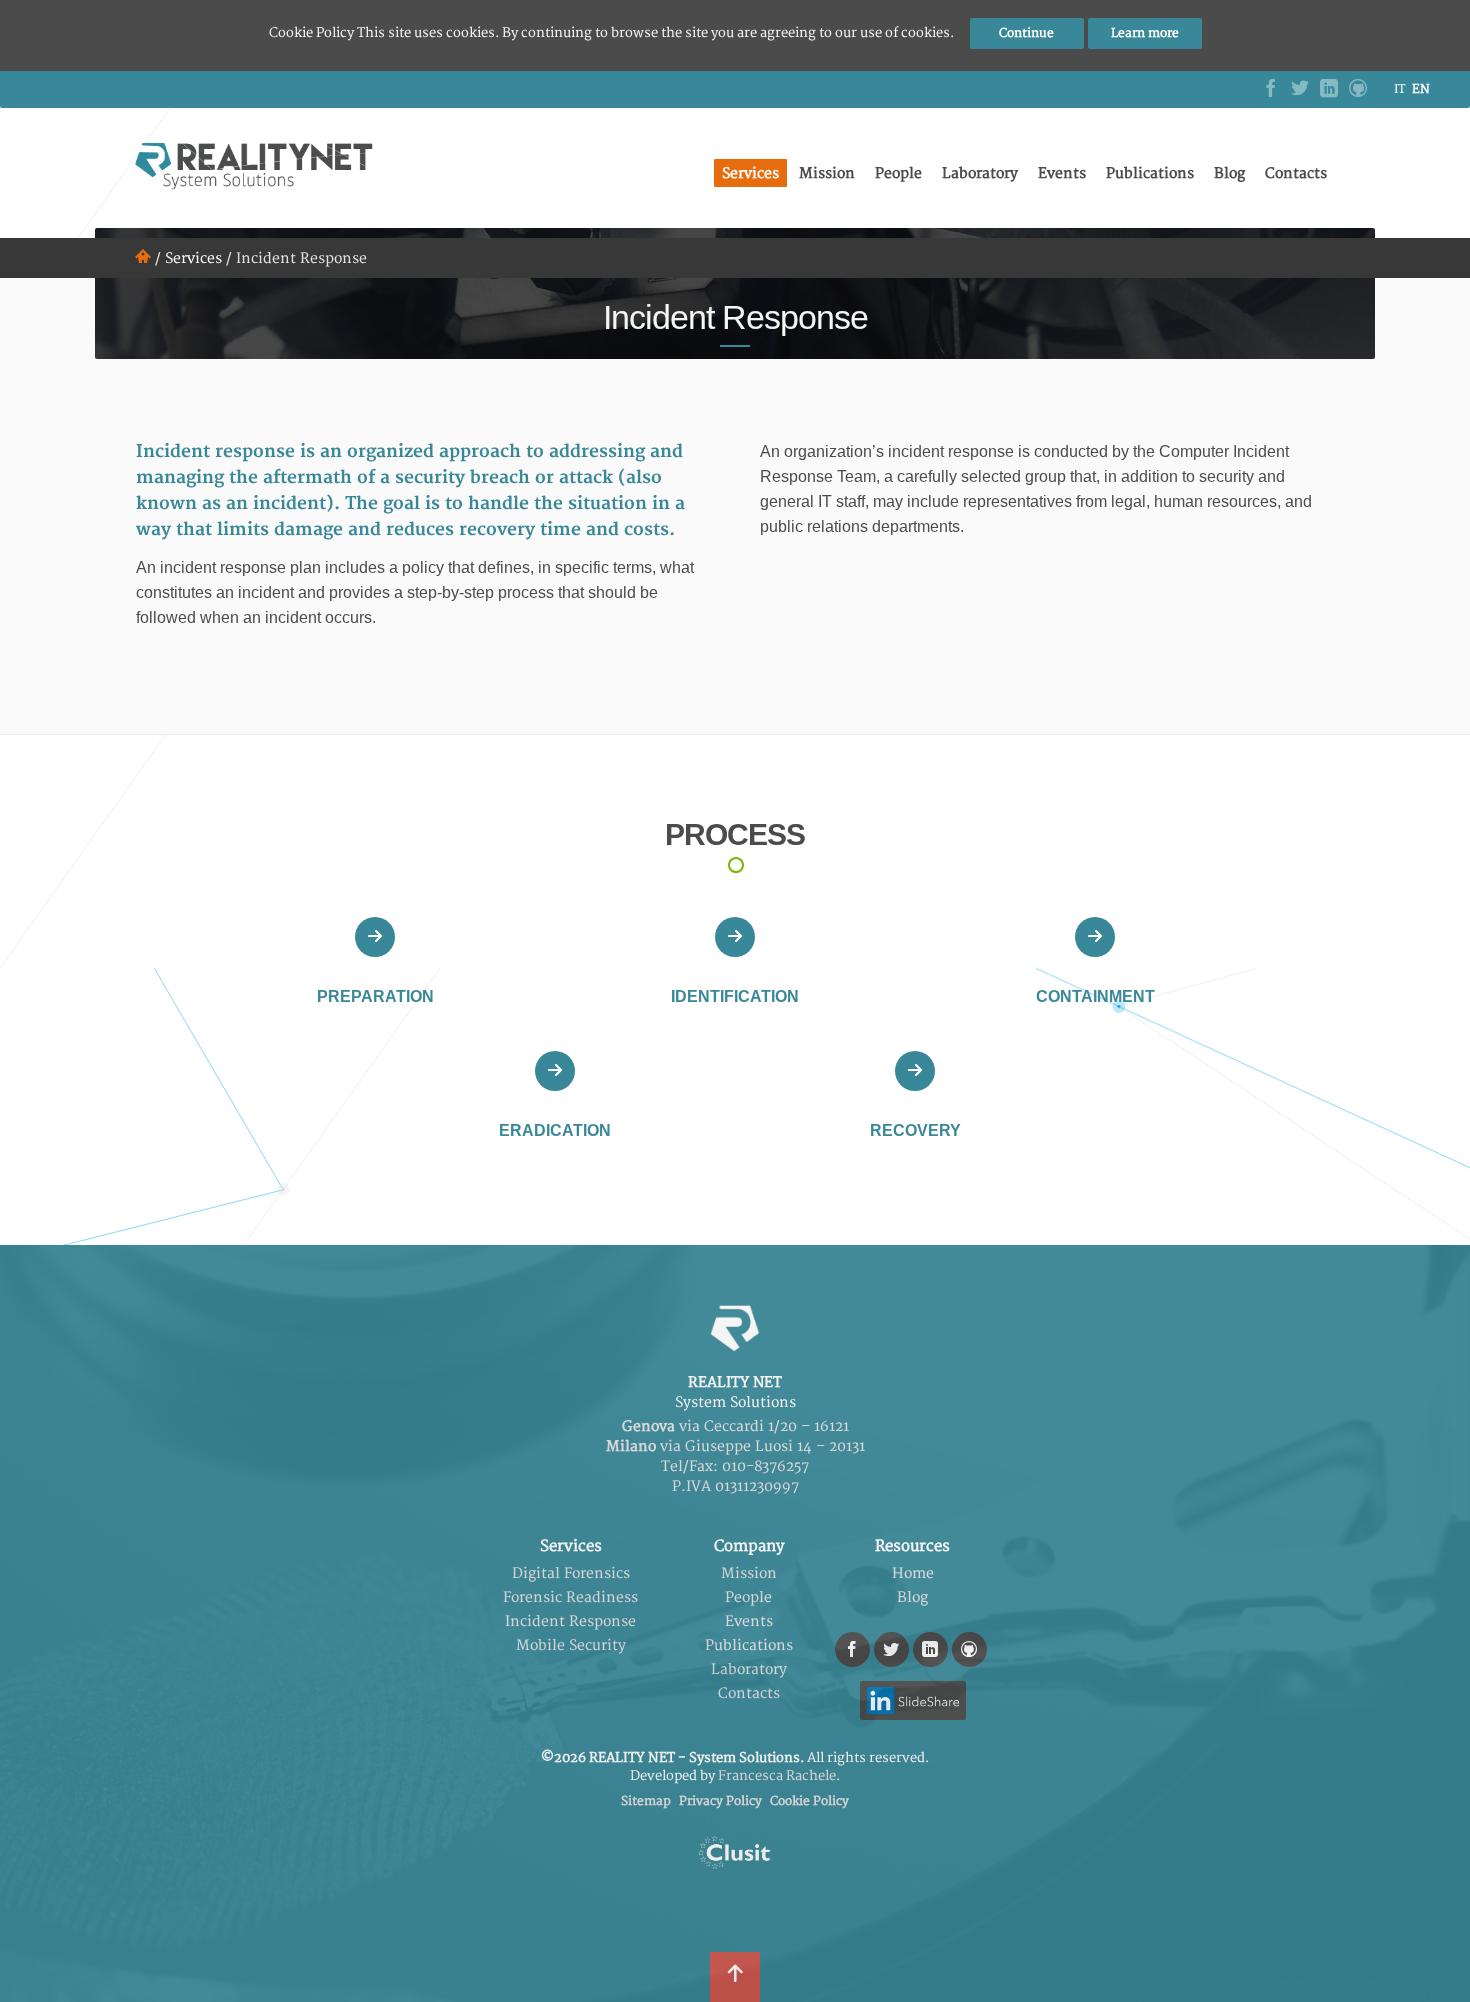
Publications (1150, 173)
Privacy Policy (720, 1801)
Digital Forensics (571, 1573)
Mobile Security (571, 1645)
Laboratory (980, 173)
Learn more (1145, 33)
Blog (1229, 173)
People (898, 173)
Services (750, 173)
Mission (827, 173)
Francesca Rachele (777, 1776)
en (1421, 89)
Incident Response (570, 1621)
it (1399, 89)
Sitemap (646, 1801)
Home (913, 1573)
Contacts (1296, 173)
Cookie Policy (809, 1801)
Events (1062, 173)
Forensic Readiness (570, 1597)
